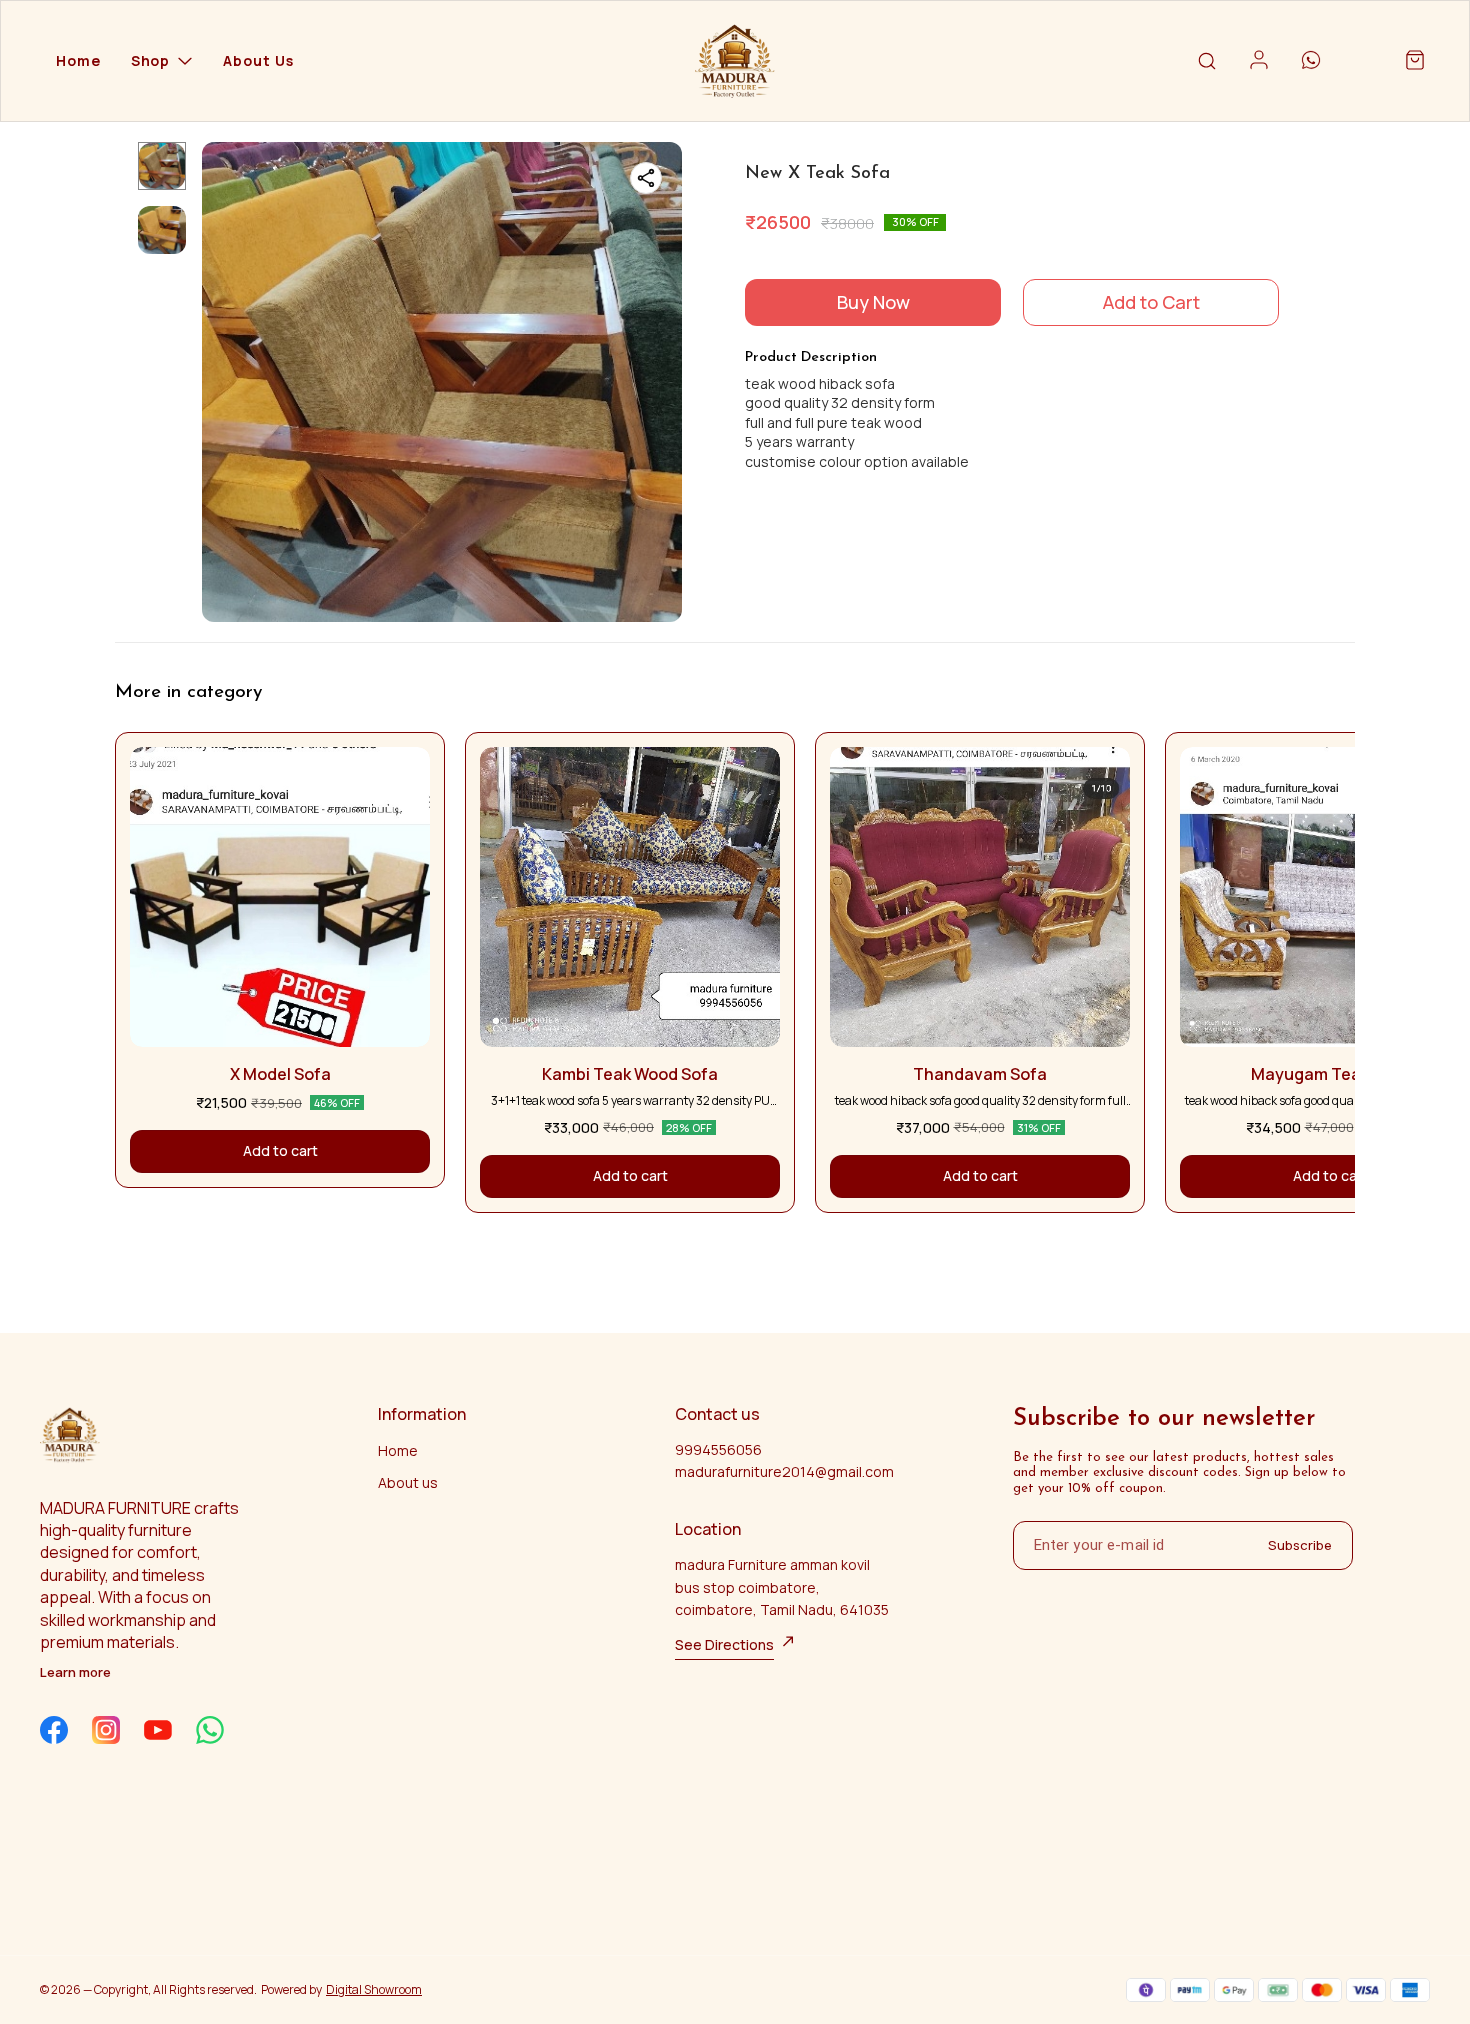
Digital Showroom (374, 1989)
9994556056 (718, 1449)
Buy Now (873, 302)
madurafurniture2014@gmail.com (784, 1471)
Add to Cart (1151, 302)
